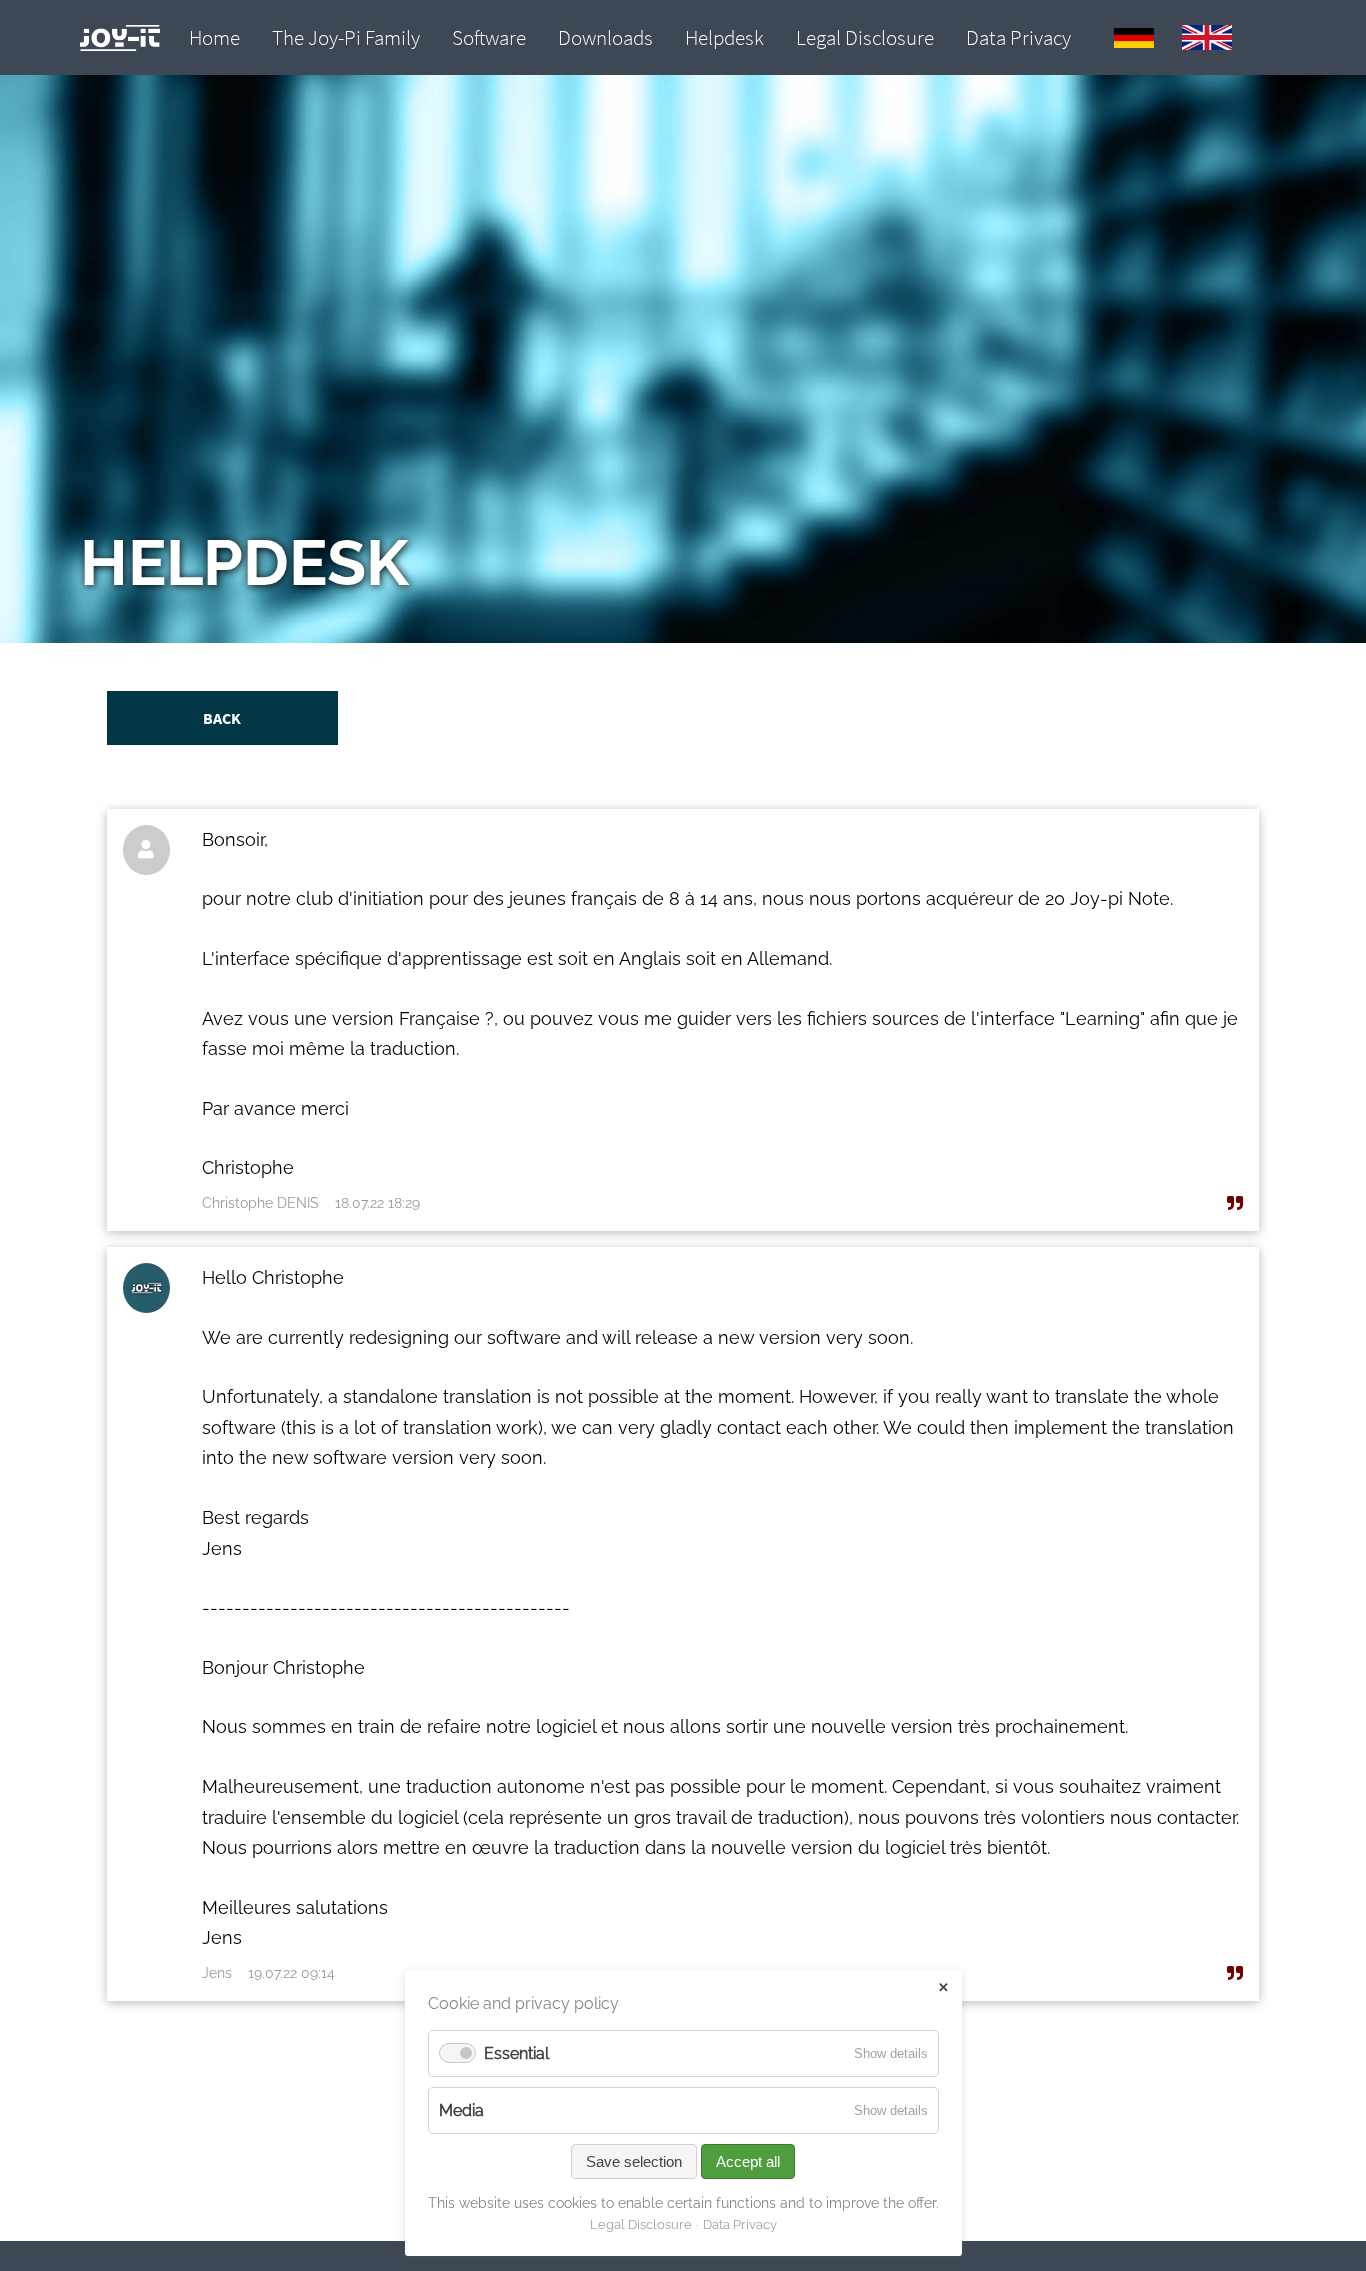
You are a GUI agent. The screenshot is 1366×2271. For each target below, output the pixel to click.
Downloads (605, 38)
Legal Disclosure (865, 38)
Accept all (748, 2161)
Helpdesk (724, 38)
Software (489, 38)
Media (461, 2110)
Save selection (634, 2161)
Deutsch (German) (1134, 38)
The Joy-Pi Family (346, 38)
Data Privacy (1018, 38)
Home (214, 38)
